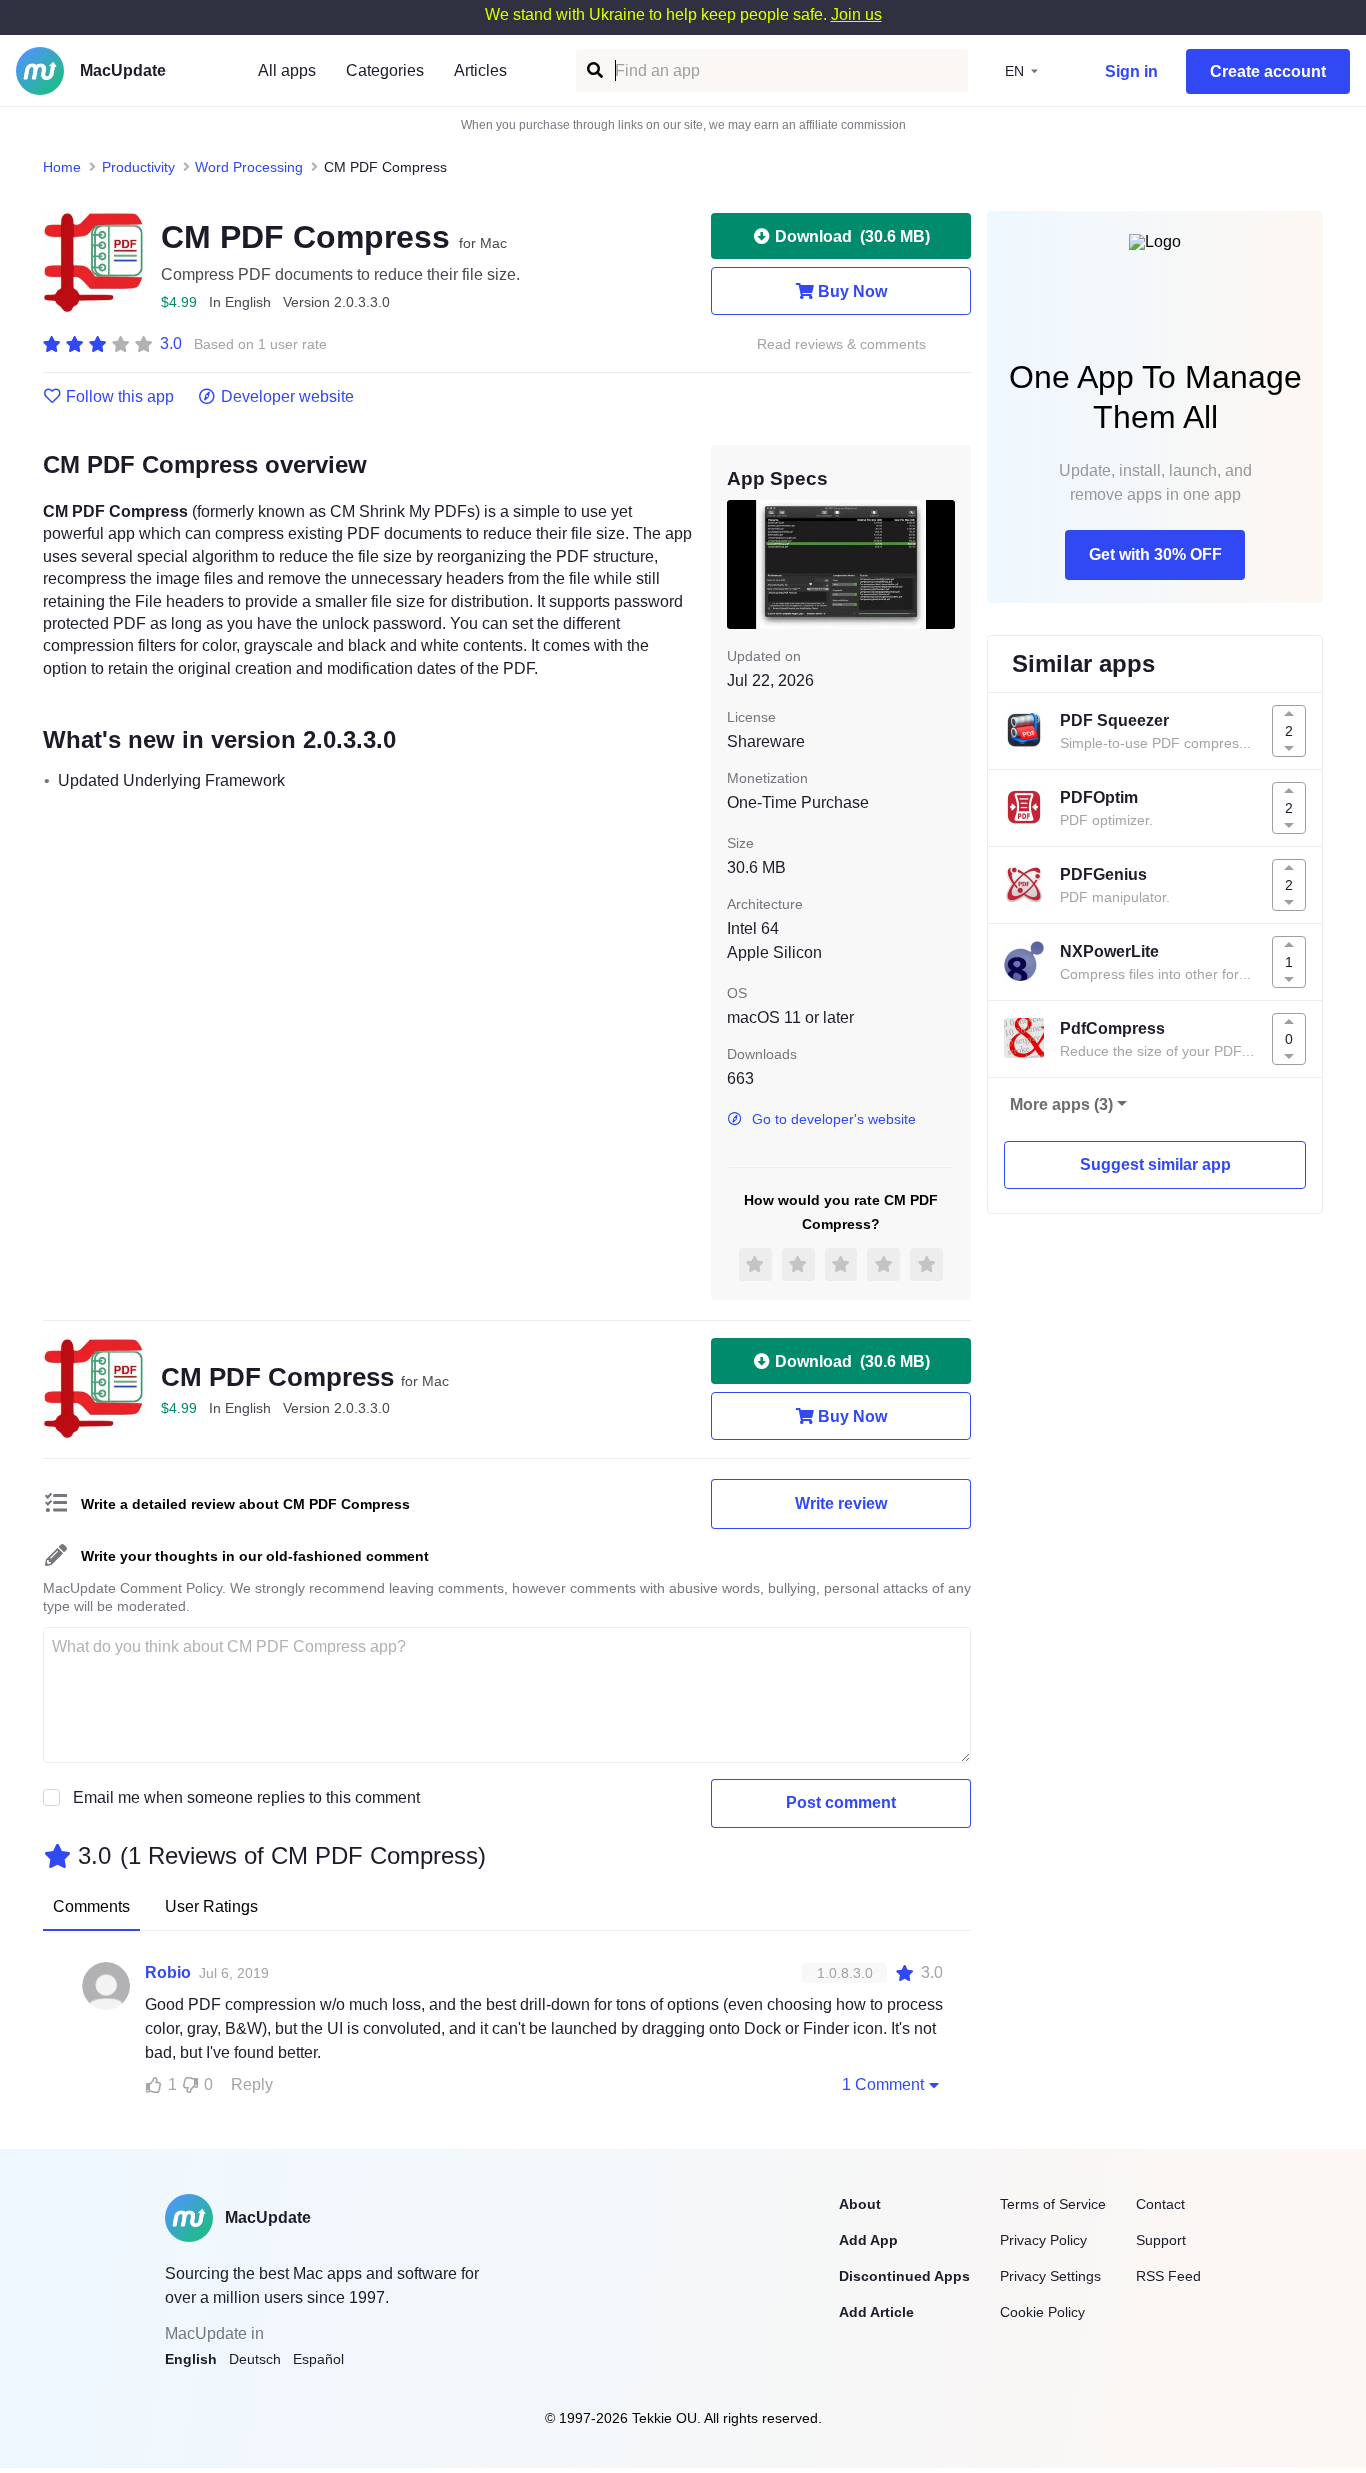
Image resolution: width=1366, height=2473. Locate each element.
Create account (1268, 71)
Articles (480, 70)
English (191, 2359)
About (860, 2204)
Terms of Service (1053, 2204)
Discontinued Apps (904, 2276)
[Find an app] (593, 70)
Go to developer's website (834, 1119)
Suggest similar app (1155, 1164)
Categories (385, 70)
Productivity (138, 167)
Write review (841, 1503)
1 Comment (883, 2084)
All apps (287, 70)
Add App (868, 2240)
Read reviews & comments (841, 344)
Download (852, 236)
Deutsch (255, 2359)
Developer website (287, 397)
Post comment (841, 1802)
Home (62, 167)
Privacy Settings (1050, 2276)
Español (318, 2359)
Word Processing (249, 167)
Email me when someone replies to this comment (246, 1797)
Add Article (876, 2312)
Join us (856, 14)
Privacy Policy (1043, 2240)
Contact (1160, 2204)
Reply (252, 2084)
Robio (168, 1972)
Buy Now (852, 291)
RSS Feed (1168, 2276)
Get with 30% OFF (1155, 554)
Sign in (1131, 71)
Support (1161, 2240)
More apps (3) (1061, 1104)
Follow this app (120, 397)
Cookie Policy (1042, 2312)
